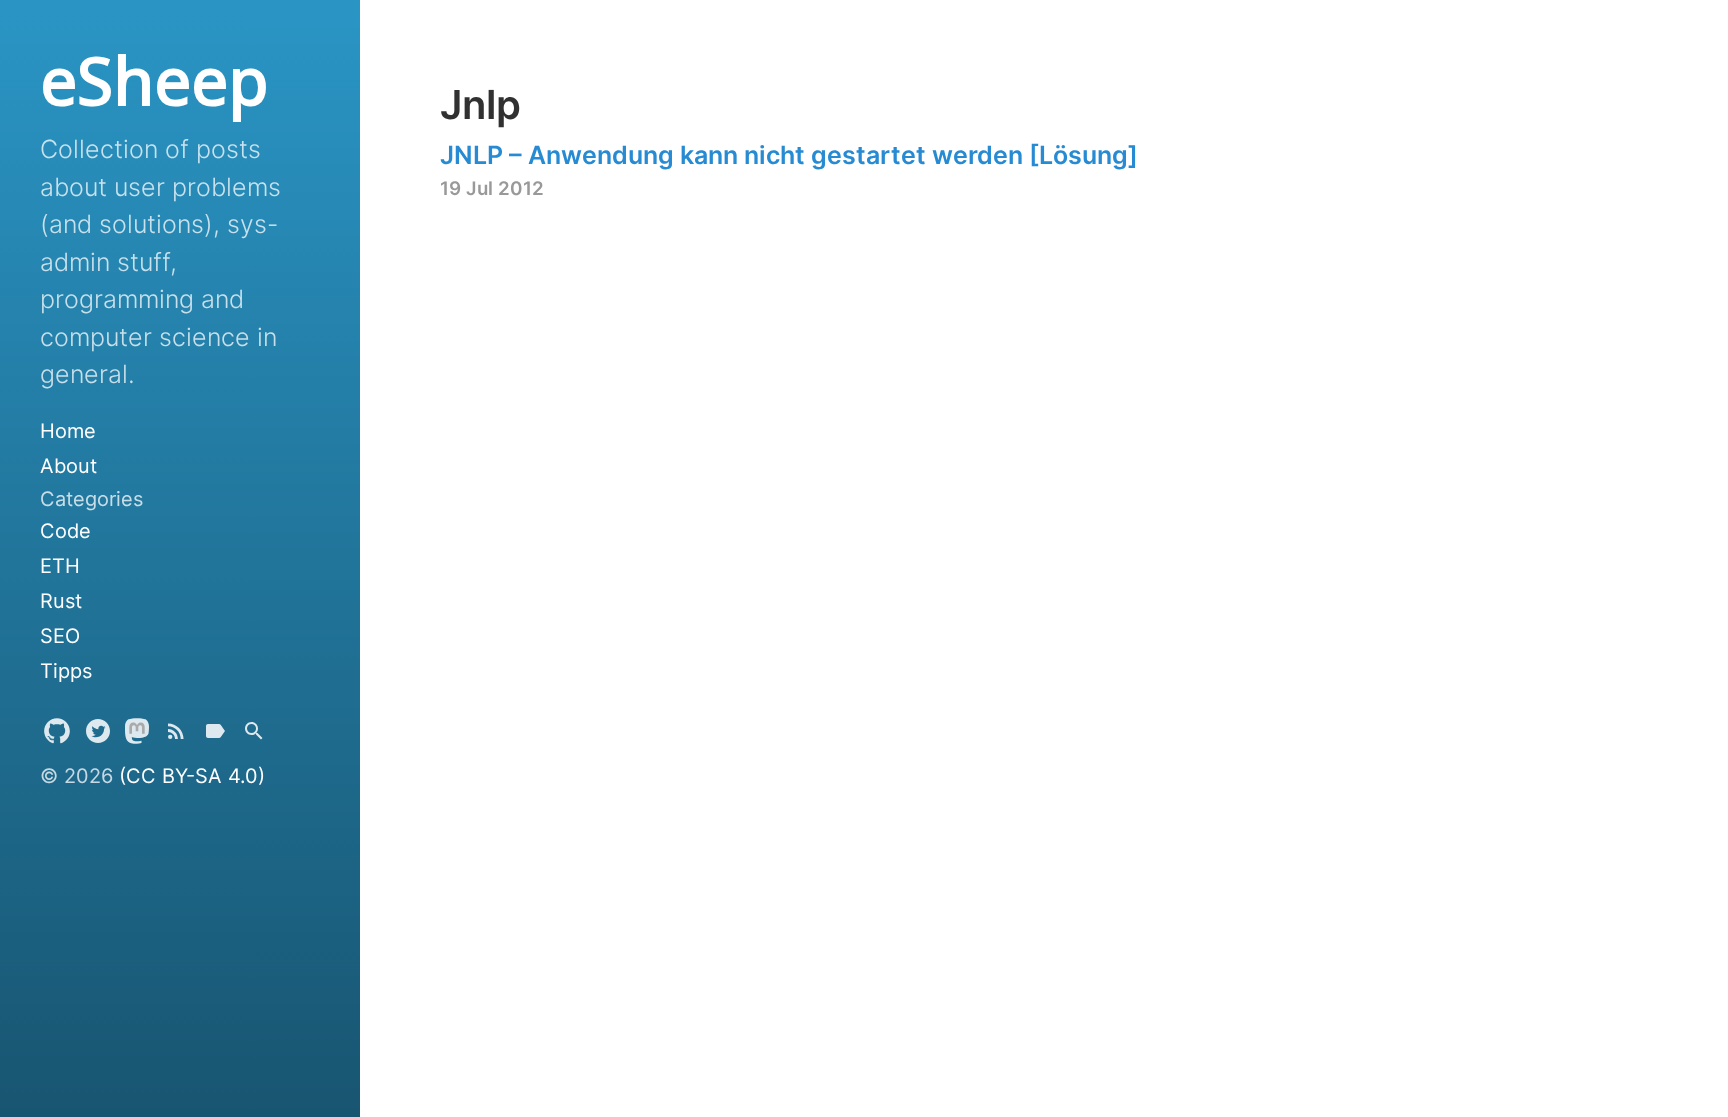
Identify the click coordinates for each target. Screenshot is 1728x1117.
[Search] (254, 735)
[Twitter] (98, 735)
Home (68, 431)
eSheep (154, 80)
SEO (60, 636)
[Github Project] (57, 735)
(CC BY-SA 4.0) (192, 776)
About (68, 466)
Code (65, 531)
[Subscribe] (176, 735)
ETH (60, 566)
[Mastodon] (137, 735)
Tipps (66, 671)
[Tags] (215, 735)
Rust (61, 601)
